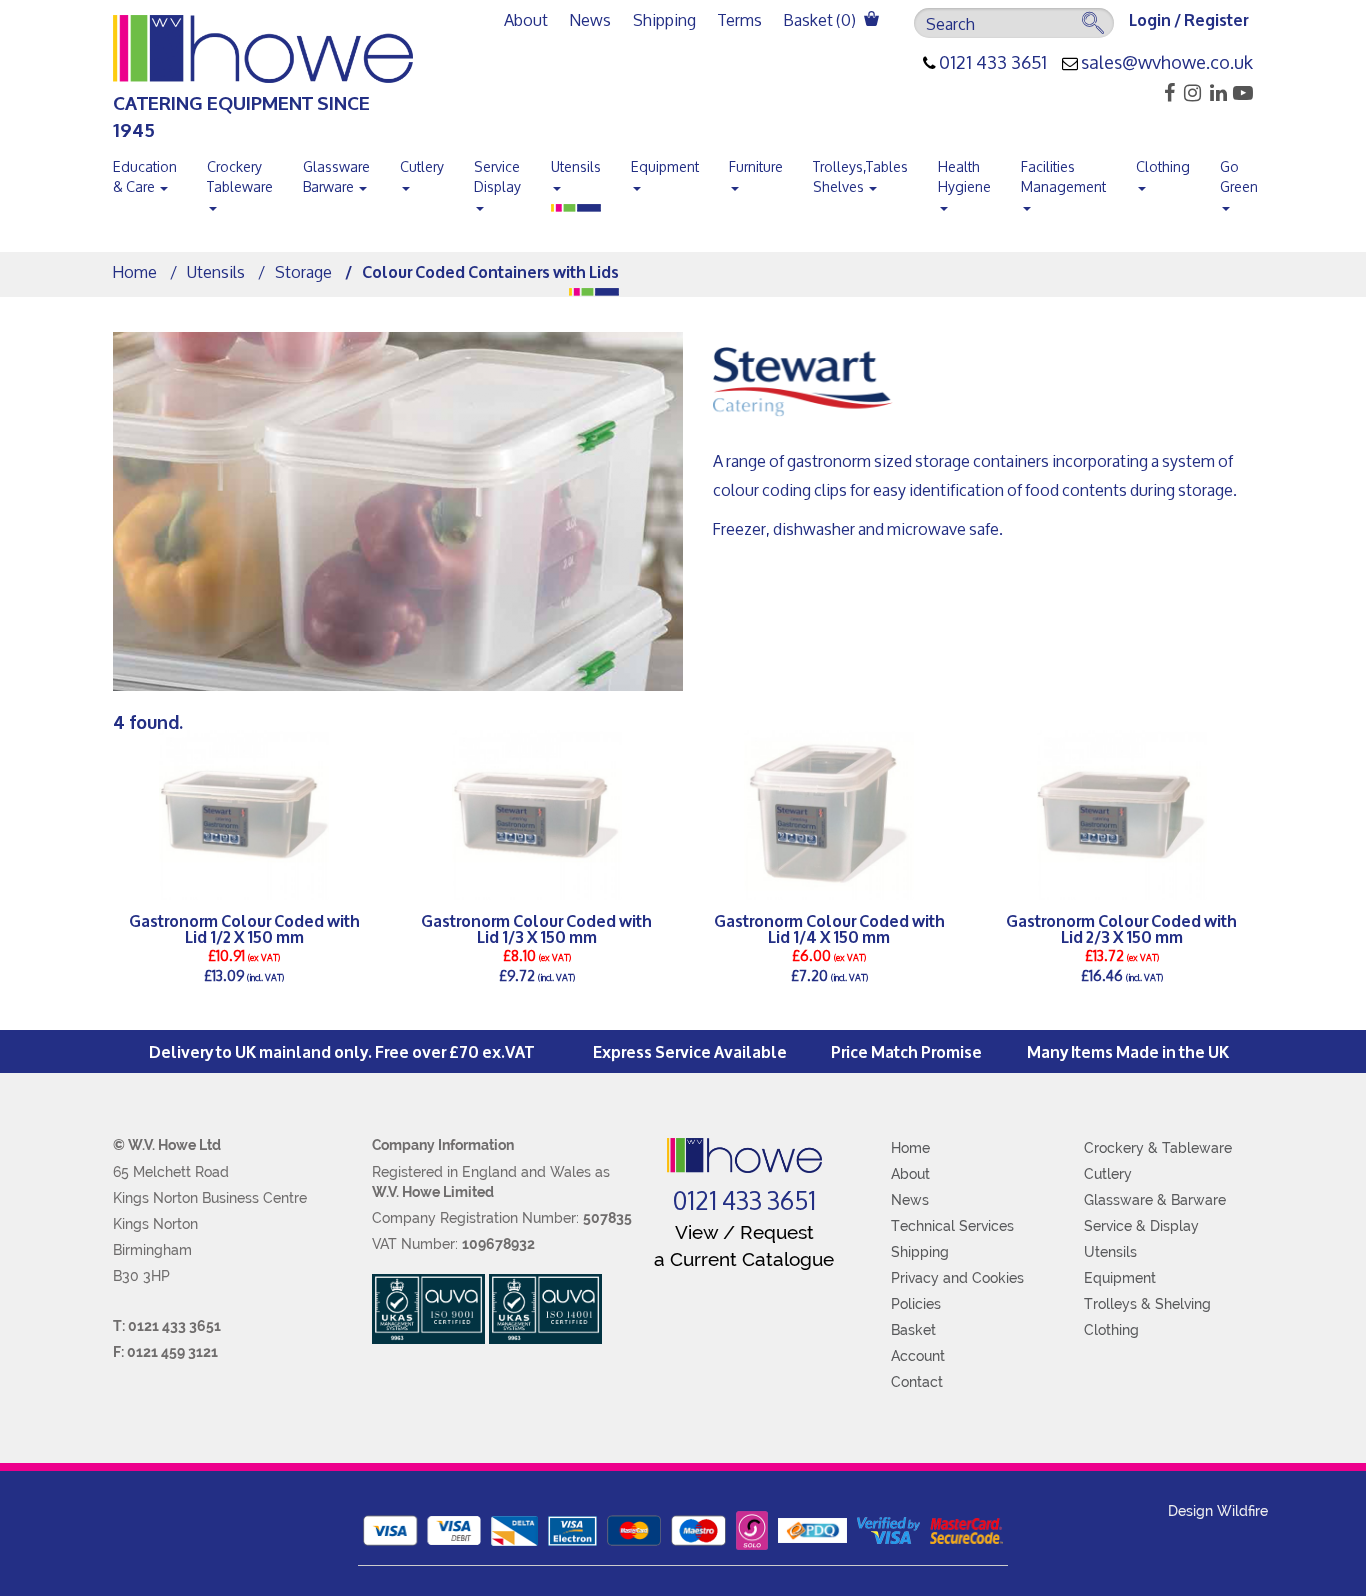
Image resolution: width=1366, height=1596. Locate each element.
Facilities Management (1063, 176)
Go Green (1239, 176)
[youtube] (1241, 93)
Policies (916, 1304)
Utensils (576, 166)
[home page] (744, 1155)
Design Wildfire (1218, 1511)
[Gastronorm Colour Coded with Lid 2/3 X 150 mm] (1122, 815)
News (590, 19)
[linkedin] (1215, 93)
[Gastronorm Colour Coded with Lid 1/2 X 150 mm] (244, 815)
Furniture (756, 166)
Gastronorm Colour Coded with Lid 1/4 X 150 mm (829, 928)
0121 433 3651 (993, 63)
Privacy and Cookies (957, 1278)
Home (135, 271)
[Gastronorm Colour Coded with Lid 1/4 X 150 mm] (829, 815)
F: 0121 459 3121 (165, 1352)
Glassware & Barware (1155, 1200)
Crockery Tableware (240, 176)
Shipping (664, 19)
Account (918, 1356)
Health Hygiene (964, 176)
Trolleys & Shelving (1147, 1304)
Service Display (497, 176)
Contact (917, 1382)
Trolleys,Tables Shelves (860, 176)
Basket (913, 1330)
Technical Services (952, 1226)
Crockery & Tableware (1158, 1148)
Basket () (821, 19)
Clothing (1163, 166)
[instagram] (1189, 93)
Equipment (665, 166)
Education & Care (145, 176)
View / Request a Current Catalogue (744, 1245)
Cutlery (422, 166)
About (526, 19)
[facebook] (1163, 93)
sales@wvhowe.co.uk (1167, 63)
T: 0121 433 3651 (167, 1326)
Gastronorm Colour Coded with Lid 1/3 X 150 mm (536, 928)
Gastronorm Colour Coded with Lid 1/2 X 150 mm (244, 928)
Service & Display (1141, 1226)
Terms (740, 19)
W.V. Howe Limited (433, 1192)
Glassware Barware (336, 176)
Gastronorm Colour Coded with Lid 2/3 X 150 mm (1121, 928)
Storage (303, 271)
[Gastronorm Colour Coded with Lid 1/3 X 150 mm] (537, 815)
